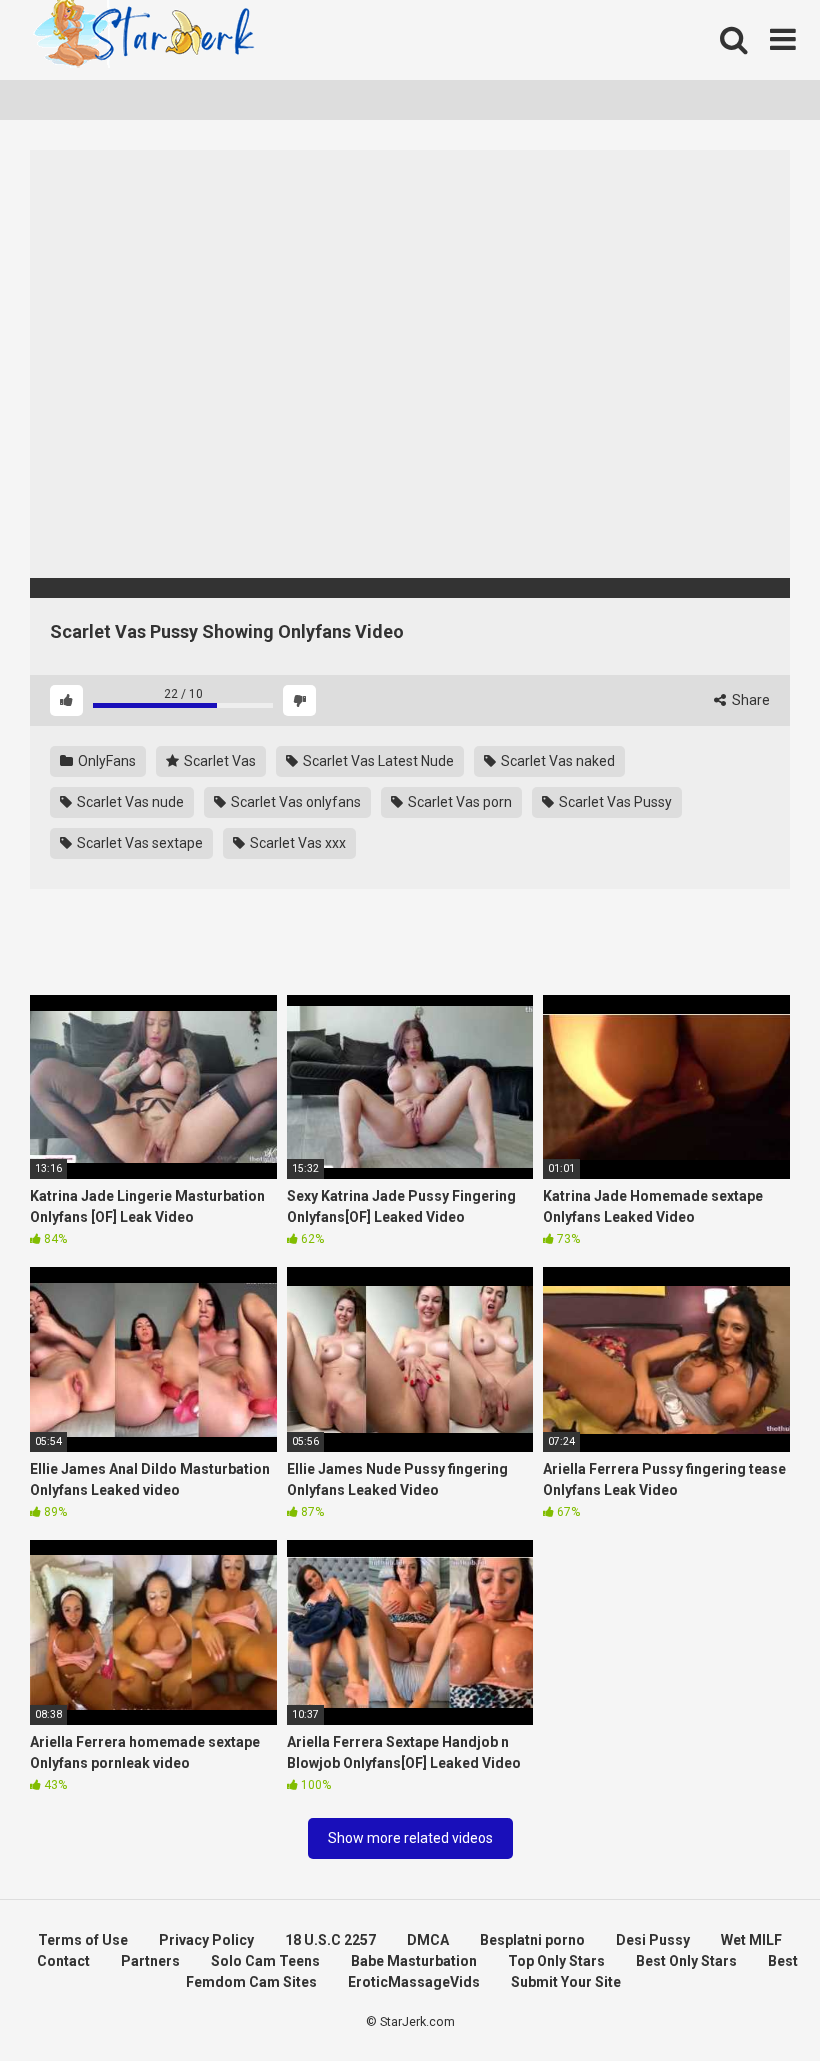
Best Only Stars (686, 1961)
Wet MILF (751, 1940)
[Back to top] (753, 2000)
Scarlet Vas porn (458, 802)
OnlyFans (105, 761)
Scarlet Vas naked (556, 761)
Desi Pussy (653, 1940)
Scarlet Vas (218, 761)
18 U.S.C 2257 (330, 1940)
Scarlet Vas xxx (296, 843)
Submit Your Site (566, 1982)
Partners (150, 1961)
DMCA (428, 1940)
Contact (63, 1961)
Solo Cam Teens (265, 1961)
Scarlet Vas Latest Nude (377, 761)
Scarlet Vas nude (129, 802)
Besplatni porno (532, 1940)
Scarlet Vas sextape (138, 843)
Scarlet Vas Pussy (614, 802)
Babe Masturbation (414, 1961)
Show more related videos (410, 1838)
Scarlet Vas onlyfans (294, 802)
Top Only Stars (556, 1961)
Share (749, 700)
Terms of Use (83, 1940)
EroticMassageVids (414, 1982)
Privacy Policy (206, 1940)
